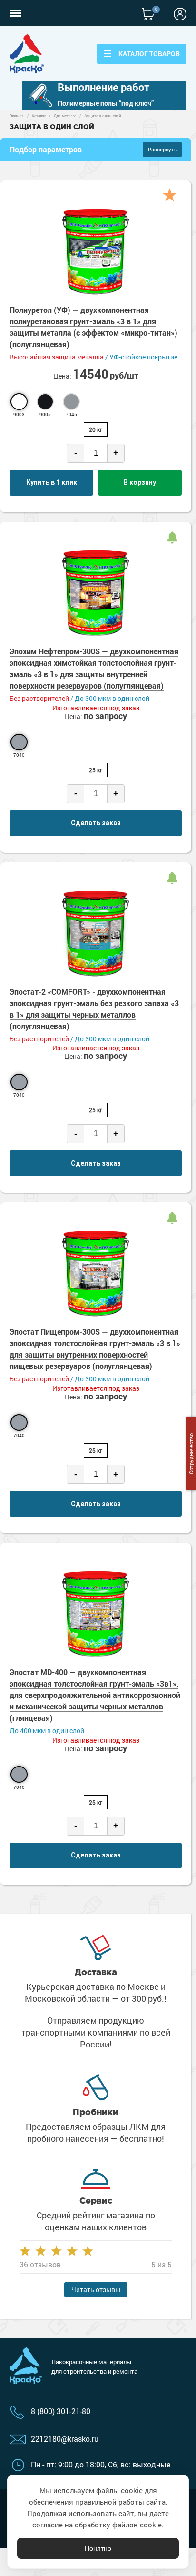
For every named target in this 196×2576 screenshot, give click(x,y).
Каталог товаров (149, 54)
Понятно (98, 2548)
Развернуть (162, 149)
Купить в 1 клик (52, 482)
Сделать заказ (96, 823)
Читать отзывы (96, 2290)
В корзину (140, 482)
